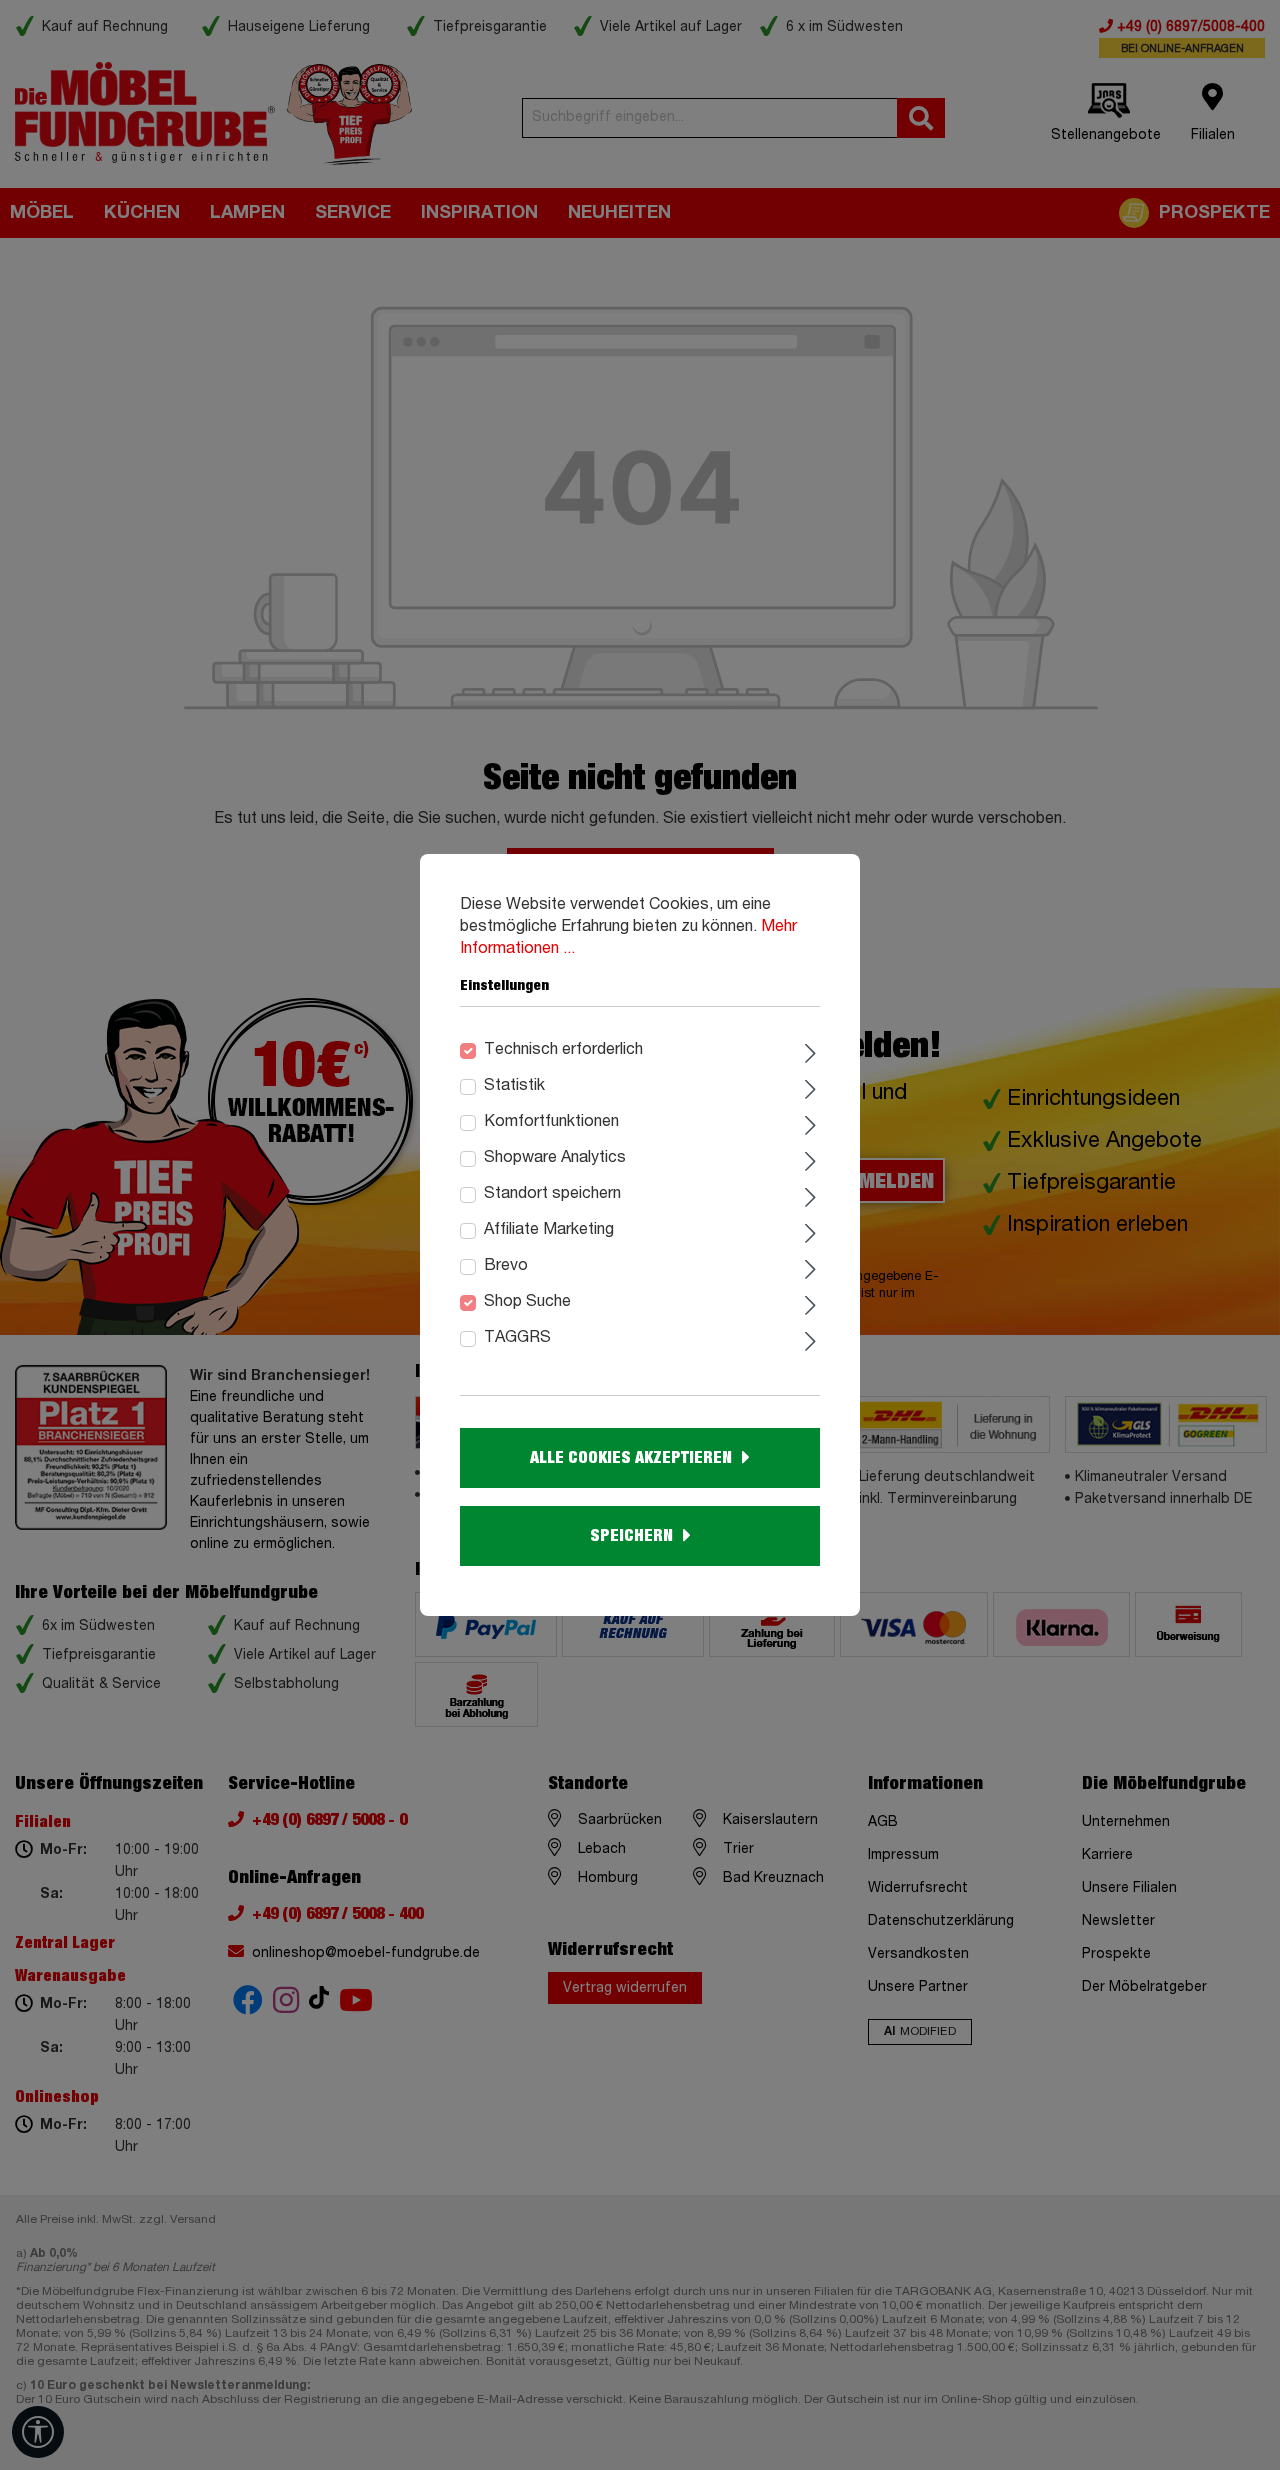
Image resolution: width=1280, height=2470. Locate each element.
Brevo (506, 1266)
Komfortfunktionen (551, 1122)
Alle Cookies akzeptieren (631, 1458)
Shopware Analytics (555, 1158)
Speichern (631, 1536)
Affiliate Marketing (549, 1230)
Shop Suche (527, 1302)
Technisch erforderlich (563, 1050)
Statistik (514, 1086)
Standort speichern (552, 1194)
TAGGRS (517, 1338)
